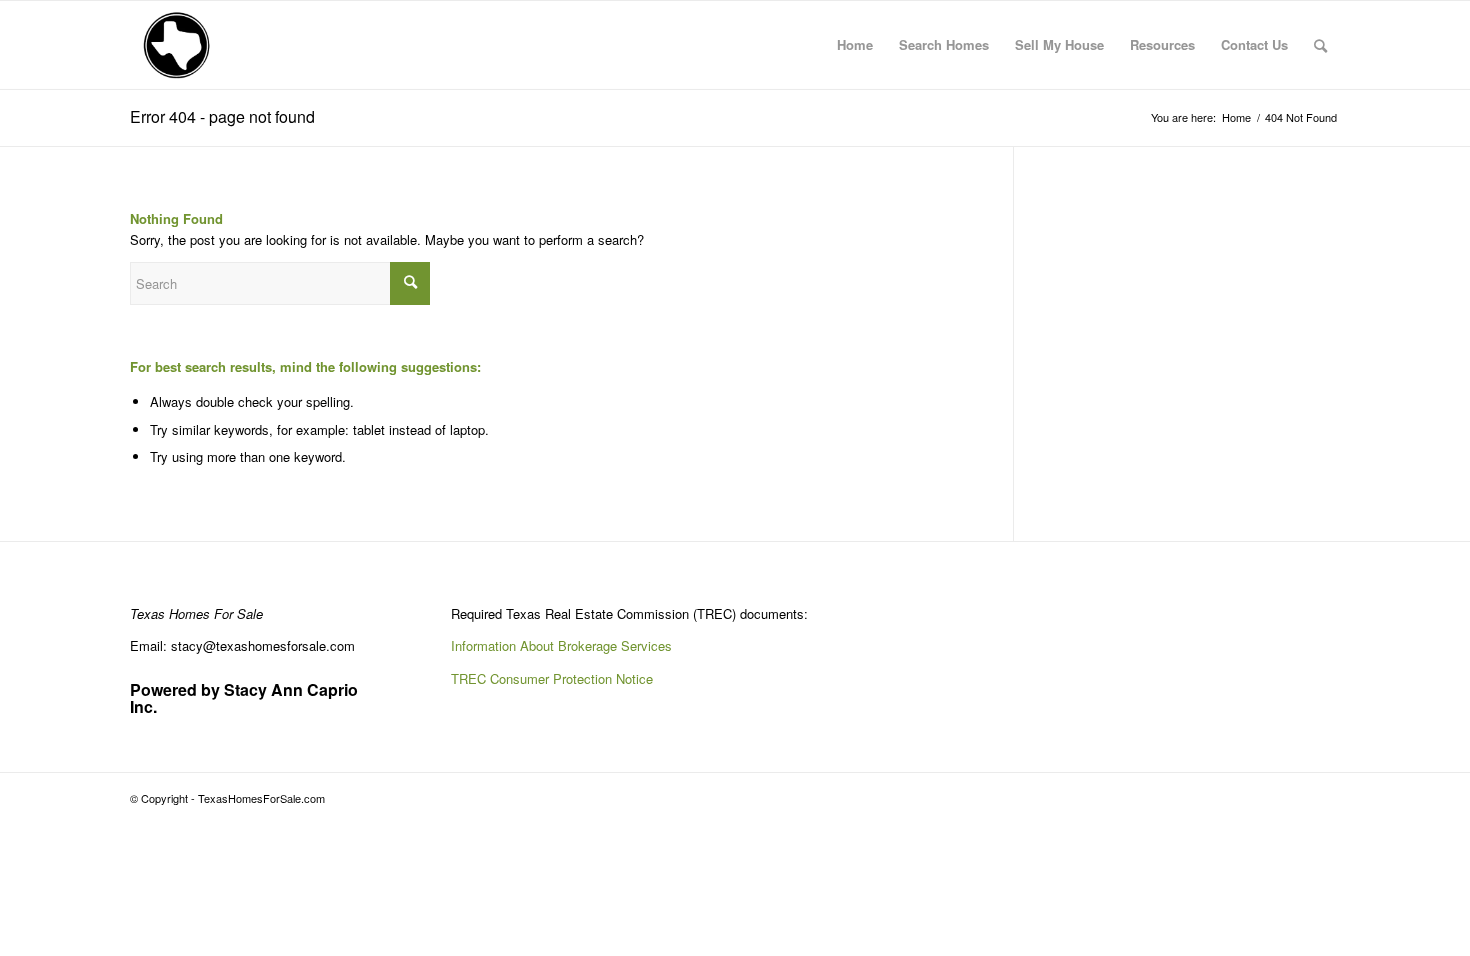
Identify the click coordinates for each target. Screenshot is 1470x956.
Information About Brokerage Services (561, 645)
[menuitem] (855, 45)
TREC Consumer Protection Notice (552, 678)
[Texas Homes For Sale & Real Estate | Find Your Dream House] (177, 45)
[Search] (1320, 45)
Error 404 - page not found (222, 116)
